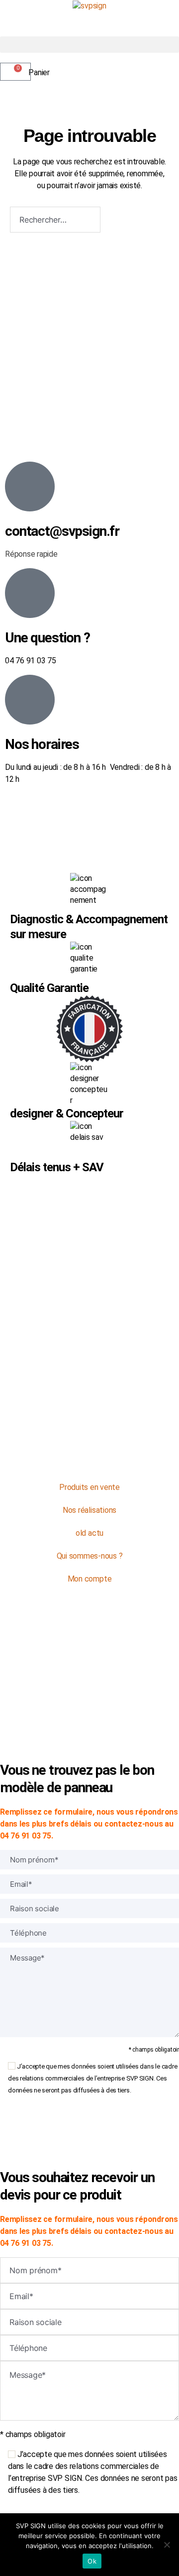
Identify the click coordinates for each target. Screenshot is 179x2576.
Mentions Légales (100, 1679)
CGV (89, 1691)
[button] (89, 45)
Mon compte (90, 1579)
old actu (89, 1533)
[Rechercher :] (53, 222)
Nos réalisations (89, 1510)
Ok (92, 2561)
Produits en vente (89, 1487)
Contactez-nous (89, 1459)
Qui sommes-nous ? (90, 1556)
